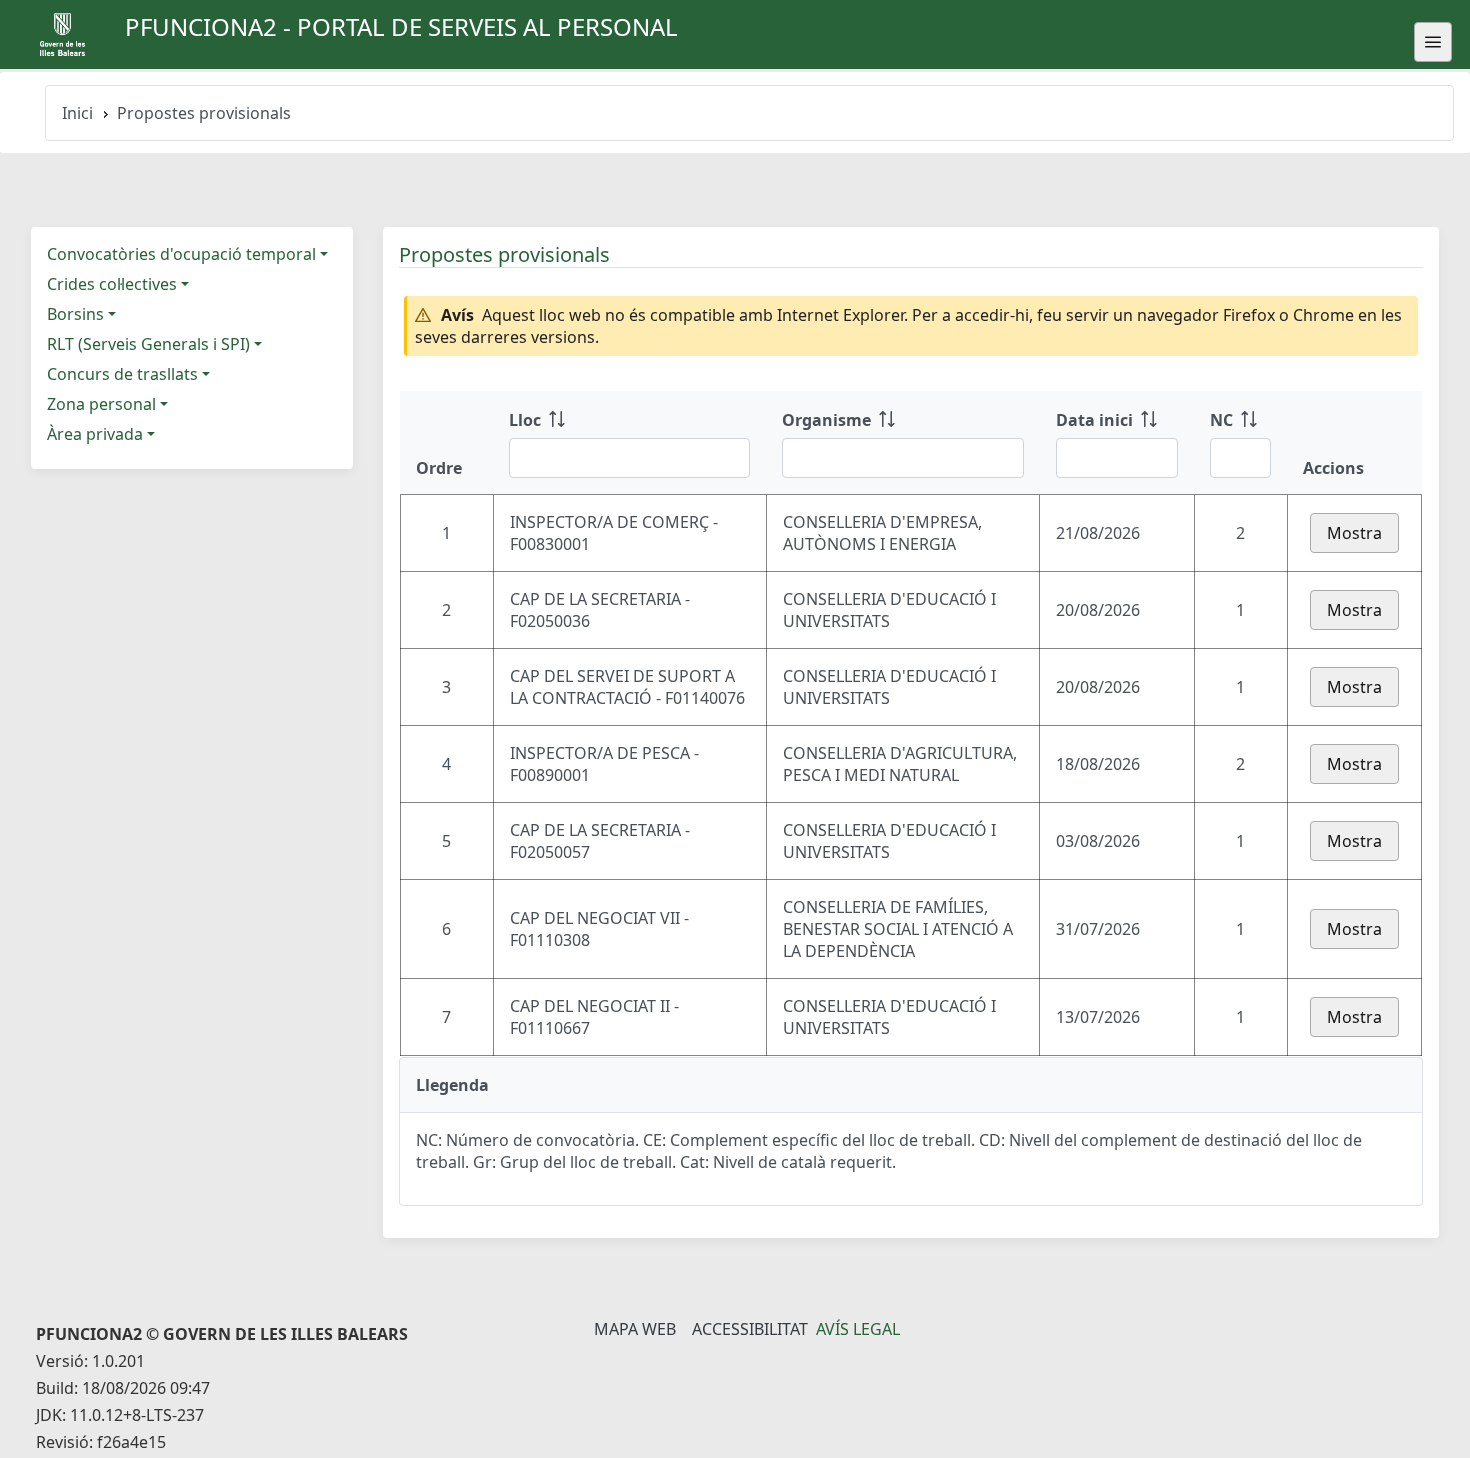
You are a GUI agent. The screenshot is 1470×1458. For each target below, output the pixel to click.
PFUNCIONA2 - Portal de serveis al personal (401, 26)
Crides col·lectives (112, 284)
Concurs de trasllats (122, 374)
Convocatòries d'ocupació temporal (181, 254)
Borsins (75, 314)
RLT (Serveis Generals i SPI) (148, 344)
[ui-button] (1433, 42)
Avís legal (858, 1329)
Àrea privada (95, 434)
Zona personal (101, 404)
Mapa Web (635, 1329)
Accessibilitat (750, 1329)
